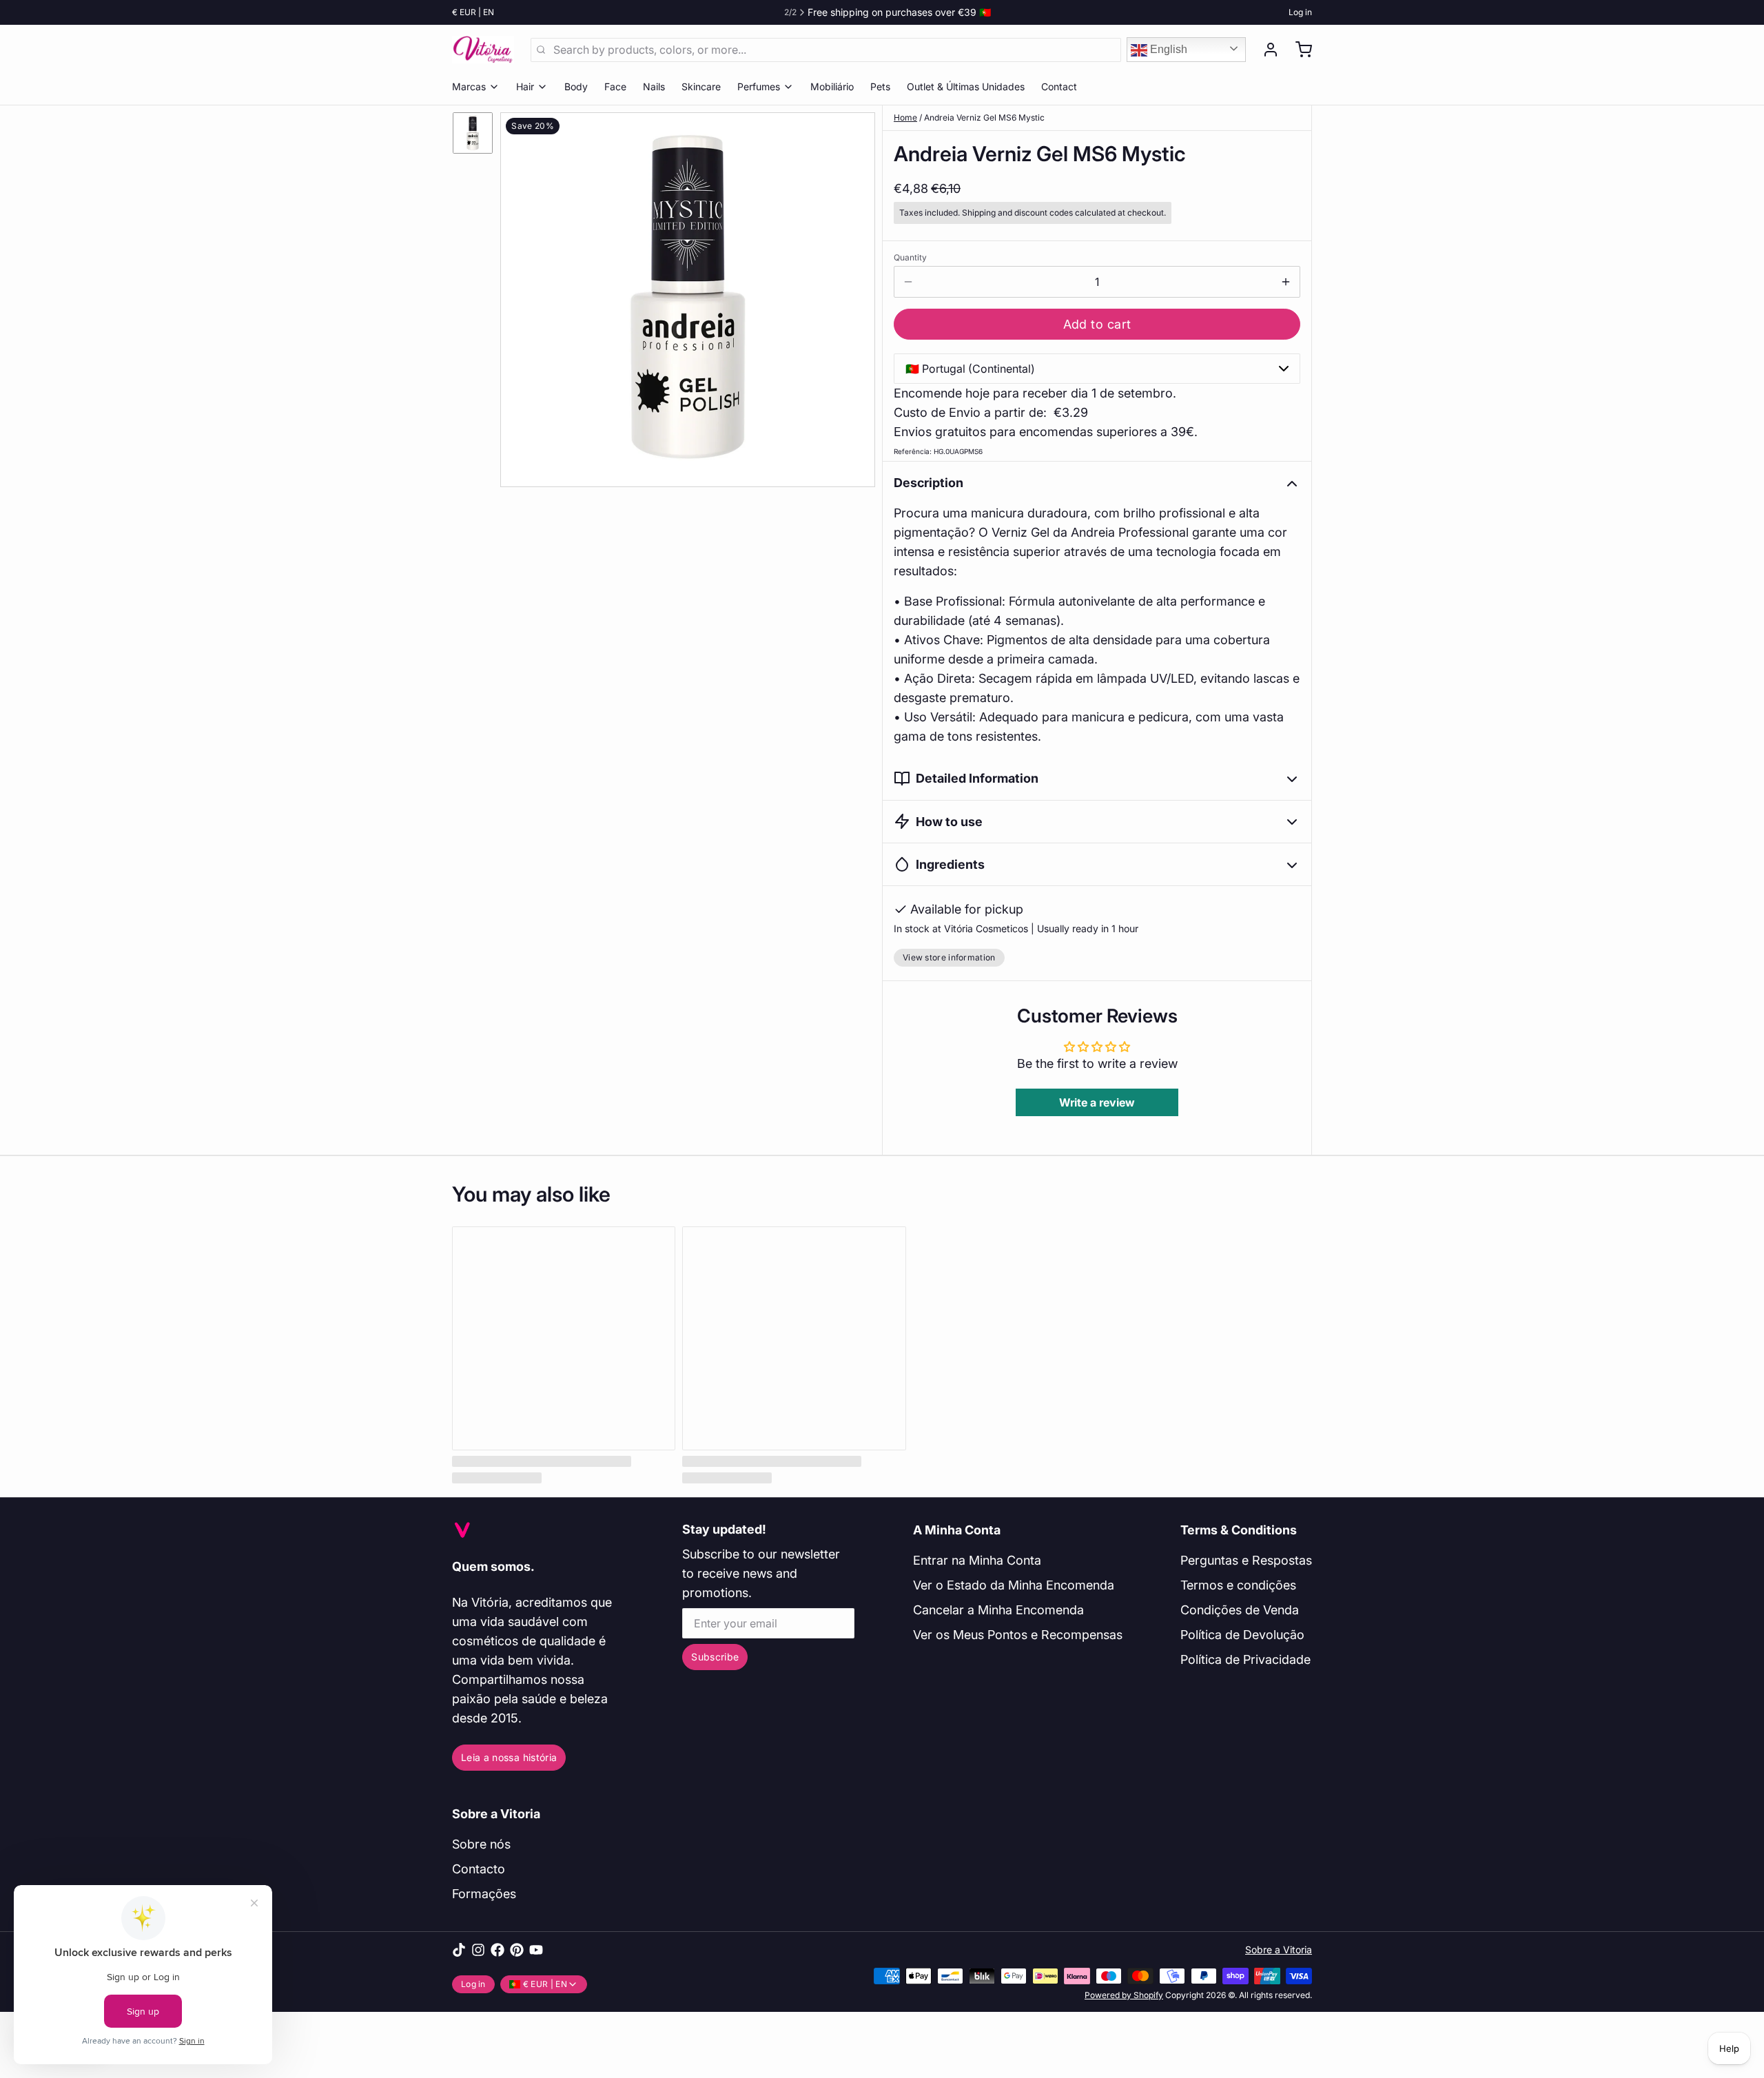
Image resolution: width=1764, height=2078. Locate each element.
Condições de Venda (1240, 1610)
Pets (880, 86)
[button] (1097, 324)
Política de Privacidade (1245, 1659)
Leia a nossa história (509, 1757)
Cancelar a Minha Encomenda (998, 1610)
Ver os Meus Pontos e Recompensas (1018, 1635)
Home (905, 117)
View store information (949, 957)
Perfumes (759, 86)
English (1167, 49)
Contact (1059, 86)
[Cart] (1298, 50)
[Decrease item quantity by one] (908, 282)
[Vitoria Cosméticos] (483, 50)
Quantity (910, 257)
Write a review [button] (1097, 1102)
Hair (525, 86)
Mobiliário (832, 86)
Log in (1300, 12)
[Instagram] (478, 1950)
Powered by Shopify (1124, 1995)
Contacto (479, 1869)
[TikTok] (459, 1950)
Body (576, 86)
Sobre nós (481, 1844)
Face (615, 86)
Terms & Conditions (1239, 1530)
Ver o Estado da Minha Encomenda (1014, 1585)
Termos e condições (1238, 1585)
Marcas (469, 86)
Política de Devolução (1242, 1635)
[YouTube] (536, 1950)
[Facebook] (498, 1950)
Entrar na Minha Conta (977, 1560)
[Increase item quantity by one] (1286, 282)
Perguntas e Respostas (1246, 1560)
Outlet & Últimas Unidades (966, 86)
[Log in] (1265, 50)
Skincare (701, 86)
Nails (654, 86)
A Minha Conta (957, 1530)
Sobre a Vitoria (496, 1814)
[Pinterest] (517, 1950)
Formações (484, 1894)
